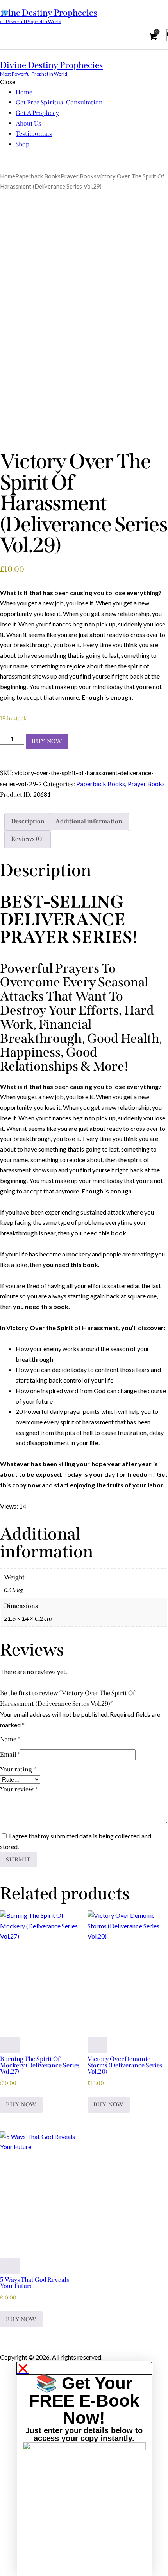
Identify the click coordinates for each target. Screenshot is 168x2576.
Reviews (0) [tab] (28, 839)
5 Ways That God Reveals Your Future (35, 2283)
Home (8, 176)
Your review (19, 1789)
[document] (84, 2469)
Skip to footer (61, 5)
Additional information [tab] (89, 821)
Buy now (47, 741)
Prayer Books (79, 176)
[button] (84, 2368)
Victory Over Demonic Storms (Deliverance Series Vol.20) (125, 2065)
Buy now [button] (21, 2104)
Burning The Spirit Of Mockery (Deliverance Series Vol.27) (40, 2065)
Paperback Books (38, 176)
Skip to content (21, 5)
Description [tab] (28, 821)
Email (10, 1754)
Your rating (18, 1769)
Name (10, 1739)
